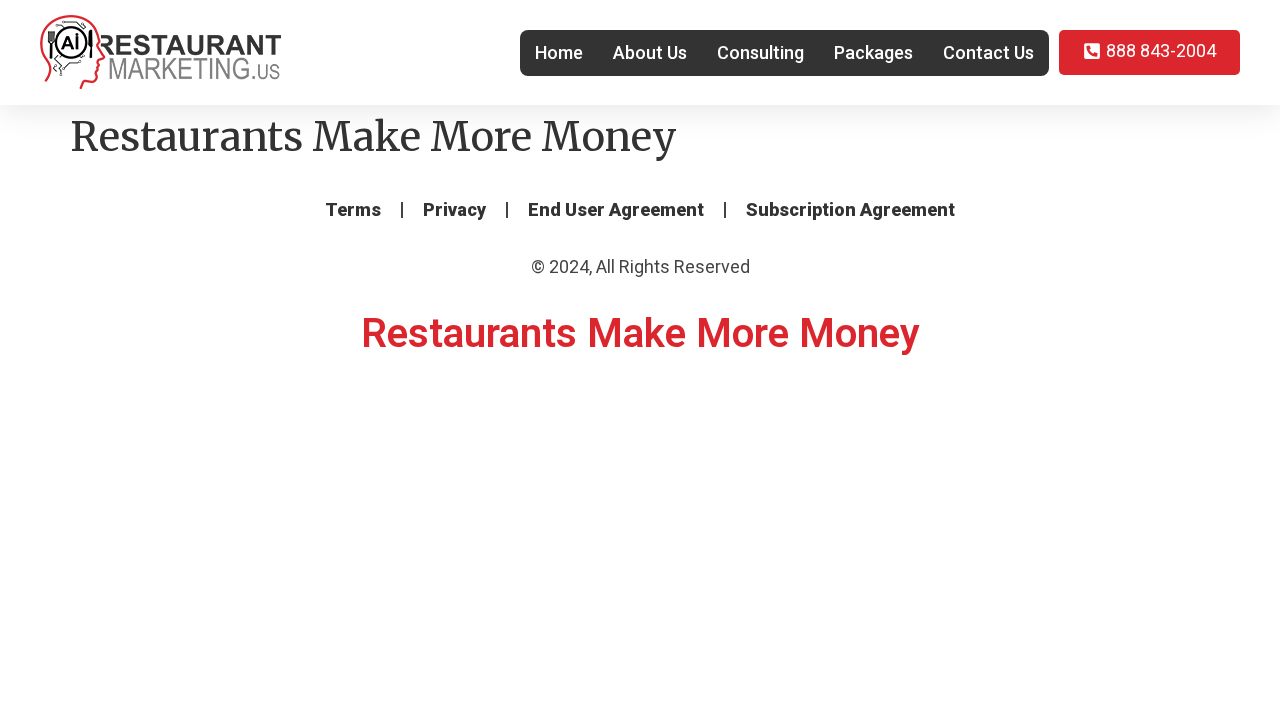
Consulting (760, 52)
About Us (650, 52)
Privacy (454, 209)
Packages (873, 52)
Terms (353, 209)
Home (559, 52)
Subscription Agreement (850, 209)
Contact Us (988, 52)
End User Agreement (616, 209)
